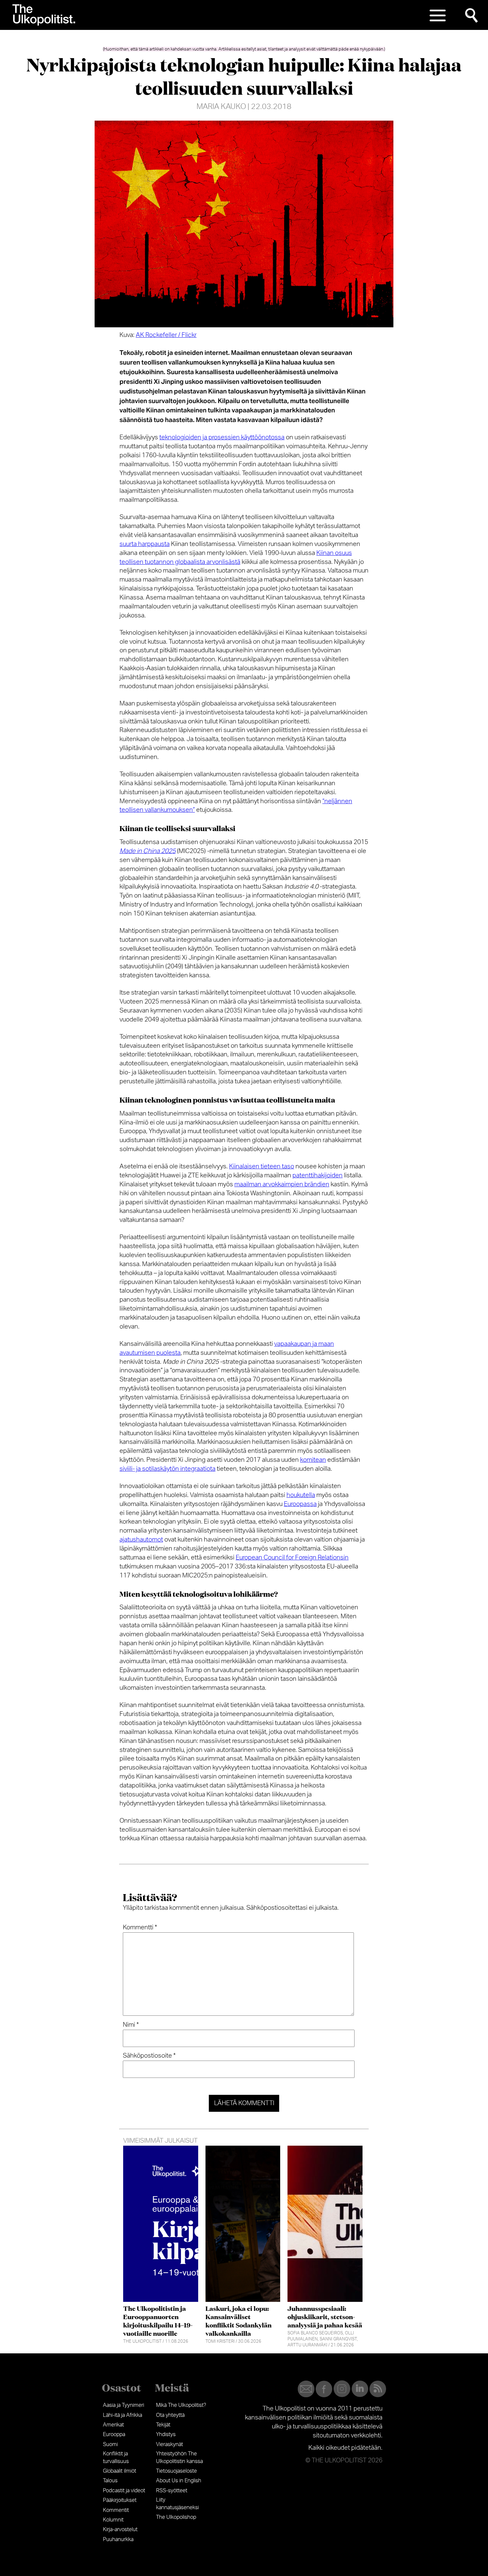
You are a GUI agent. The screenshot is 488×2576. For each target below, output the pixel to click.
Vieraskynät (169, 2444)
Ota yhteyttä (170, 2415)
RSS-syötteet (172, 2491)
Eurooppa (114, 2434)
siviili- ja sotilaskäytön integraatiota (167, 1469)
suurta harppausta (145, 544)
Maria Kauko (221, 107)
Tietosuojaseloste (176, 2471)
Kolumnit (113, 2520)
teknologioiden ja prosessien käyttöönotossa (222, 437)
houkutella (301, 1495)
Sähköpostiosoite (149, 2056)
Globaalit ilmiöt (120, 2471)
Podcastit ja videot (124, 2491)
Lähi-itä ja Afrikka (122, 2415)
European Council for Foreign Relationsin (292, 1558)
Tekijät (163, 2425)
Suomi (110, 2444)
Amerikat (113, 2425)
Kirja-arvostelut (120, 2529)
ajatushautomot (141, 1540)
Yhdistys (166, 2434)
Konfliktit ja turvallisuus (116, 2457)
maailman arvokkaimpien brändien (282, 1184)
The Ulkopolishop (176, 2517)
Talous (110, 2481)
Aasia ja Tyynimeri (123, 2405)
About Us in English (179, 2481)
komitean (313, 1460)
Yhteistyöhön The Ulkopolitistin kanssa (179, 2457)
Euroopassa (300, 1504)
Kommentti (140, 1928)
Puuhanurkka (118, 2539)
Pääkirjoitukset (120, 2500)
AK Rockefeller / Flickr (166, 335)
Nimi (131, 2025)
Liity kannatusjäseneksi (177, 2504)
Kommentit (116, 2510)
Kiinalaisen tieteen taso (262, 1167)
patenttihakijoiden (318, 1176)
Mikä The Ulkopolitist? (181, 2405)
